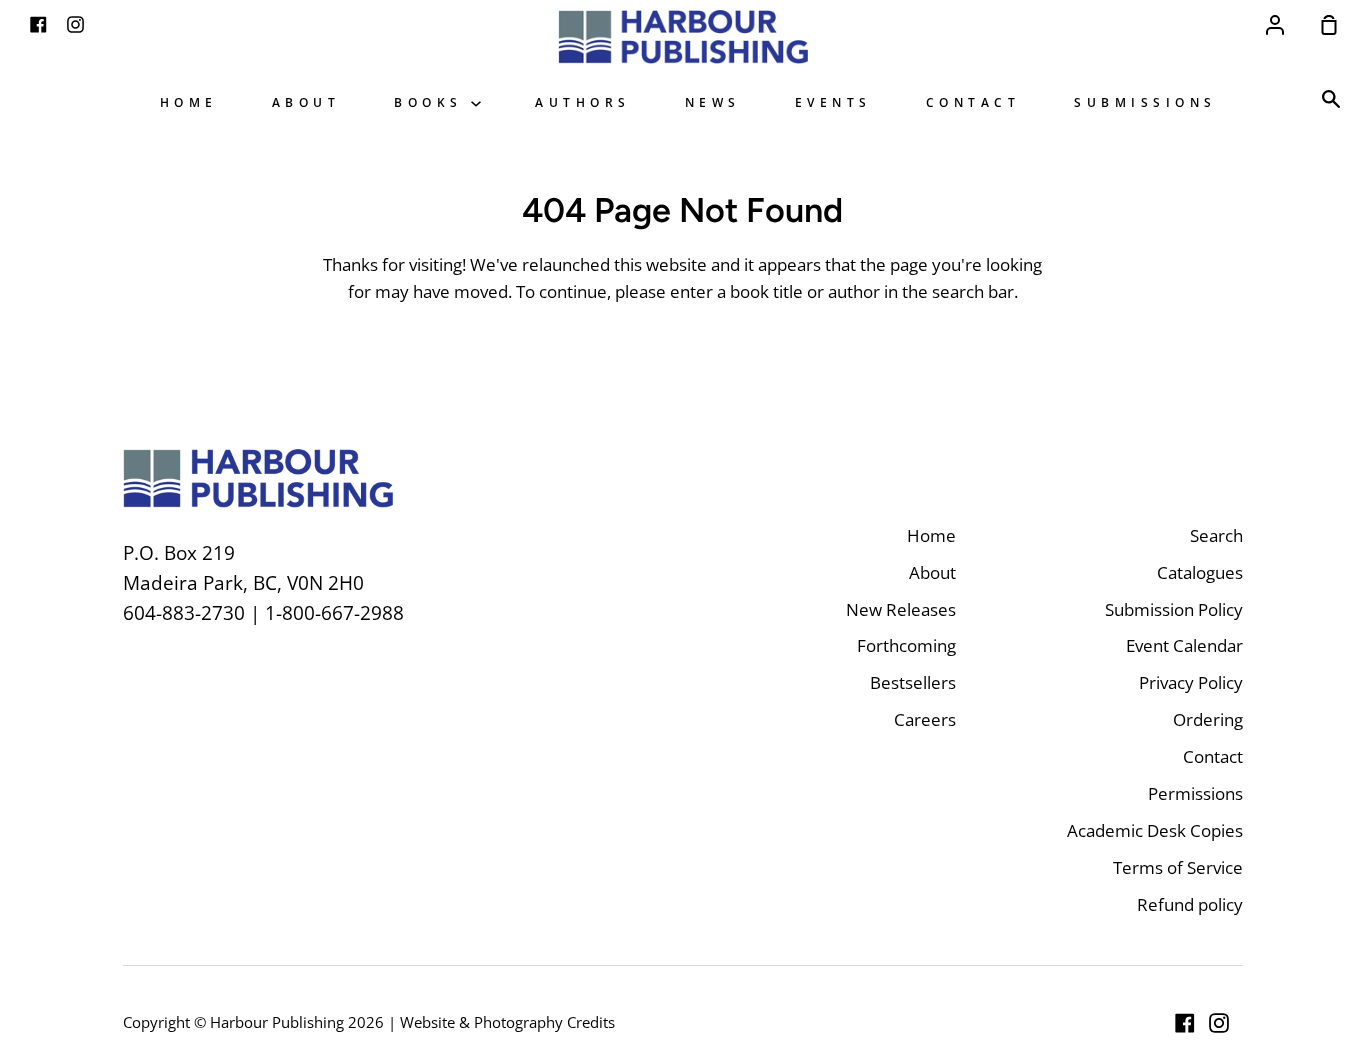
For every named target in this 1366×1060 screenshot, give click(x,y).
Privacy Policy (1191, 682)
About (306, 102)
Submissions (1145, 102)
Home (189, 102)
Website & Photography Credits (507, 1022)
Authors (583, 102)
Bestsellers (913, 682)
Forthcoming (906, 645)
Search (1216, 535)
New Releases (901, 609)
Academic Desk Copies (1155, 830)
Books (432, 102)
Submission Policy (1174, 609)
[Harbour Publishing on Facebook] (1185, 1023)
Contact (973, 102)
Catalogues (1200, 572)
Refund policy (1190, 904)
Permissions (1195, 793)
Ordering (1208, 719)
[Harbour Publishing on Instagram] (1219, 1023)
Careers (925, 719)
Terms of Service (1178, 867)
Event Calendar (1184, 645)
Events (833, 102)
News (713, 102)
